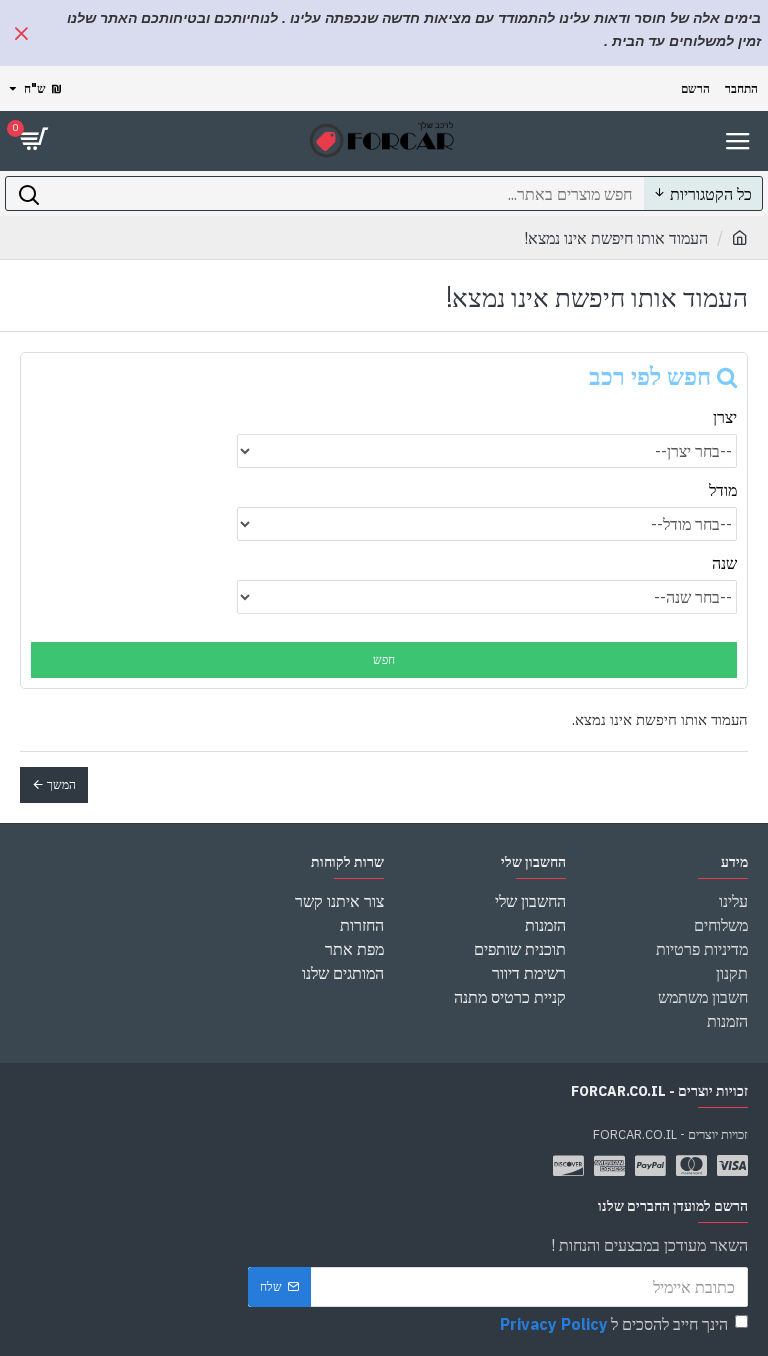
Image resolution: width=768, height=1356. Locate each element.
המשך (61, 784)
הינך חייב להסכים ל (614, 1324)
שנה (724, 563)
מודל (723, 490)
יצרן (725, 417)
